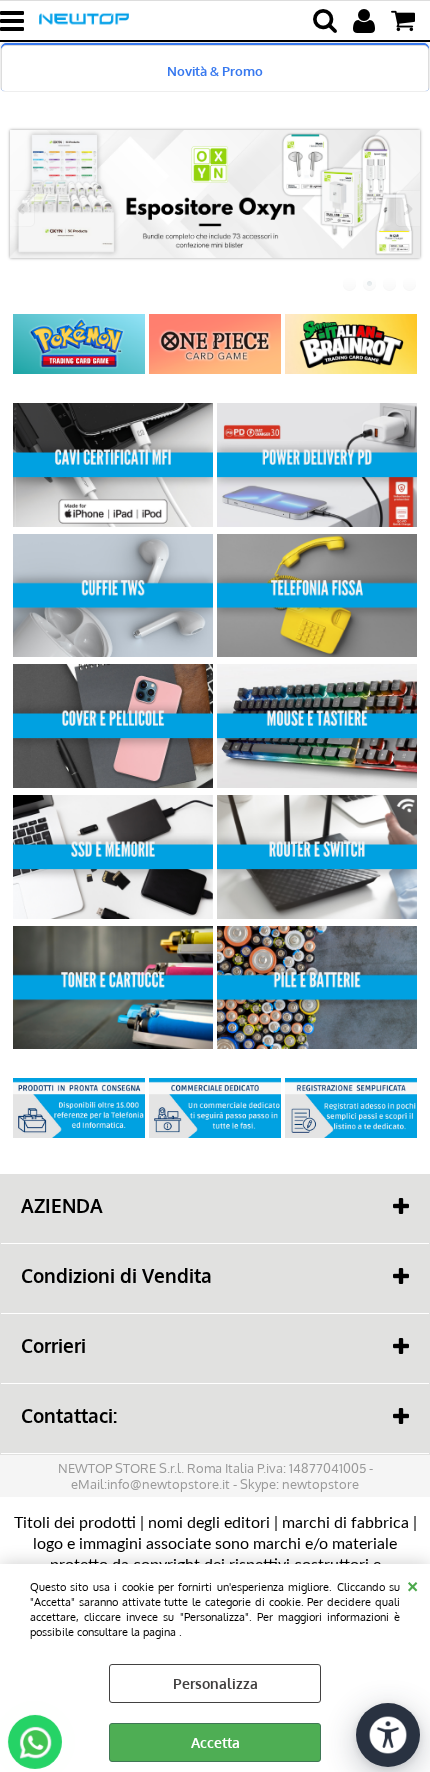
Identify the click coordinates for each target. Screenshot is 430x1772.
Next (407, 208)
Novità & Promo (215, 70)
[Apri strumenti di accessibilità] (388, 1735)
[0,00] (405, 21)
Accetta (215, 1742)
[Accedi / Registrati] (366, 21)
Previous (23, 208)
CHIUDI (412, 1584)
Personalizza (215, 1683)
